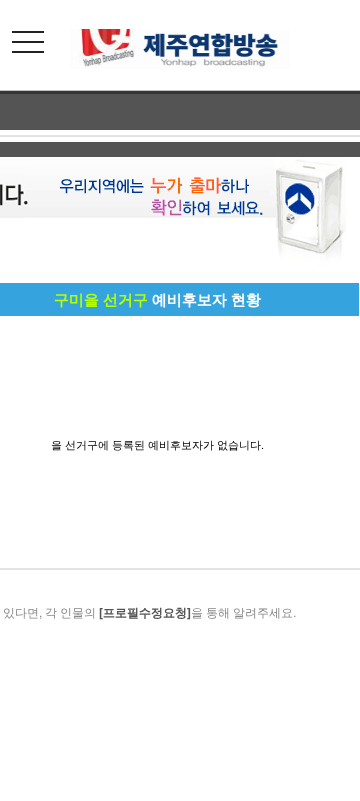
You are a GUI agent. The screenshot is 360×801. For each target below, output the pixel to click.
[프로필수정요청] (145, 612)
